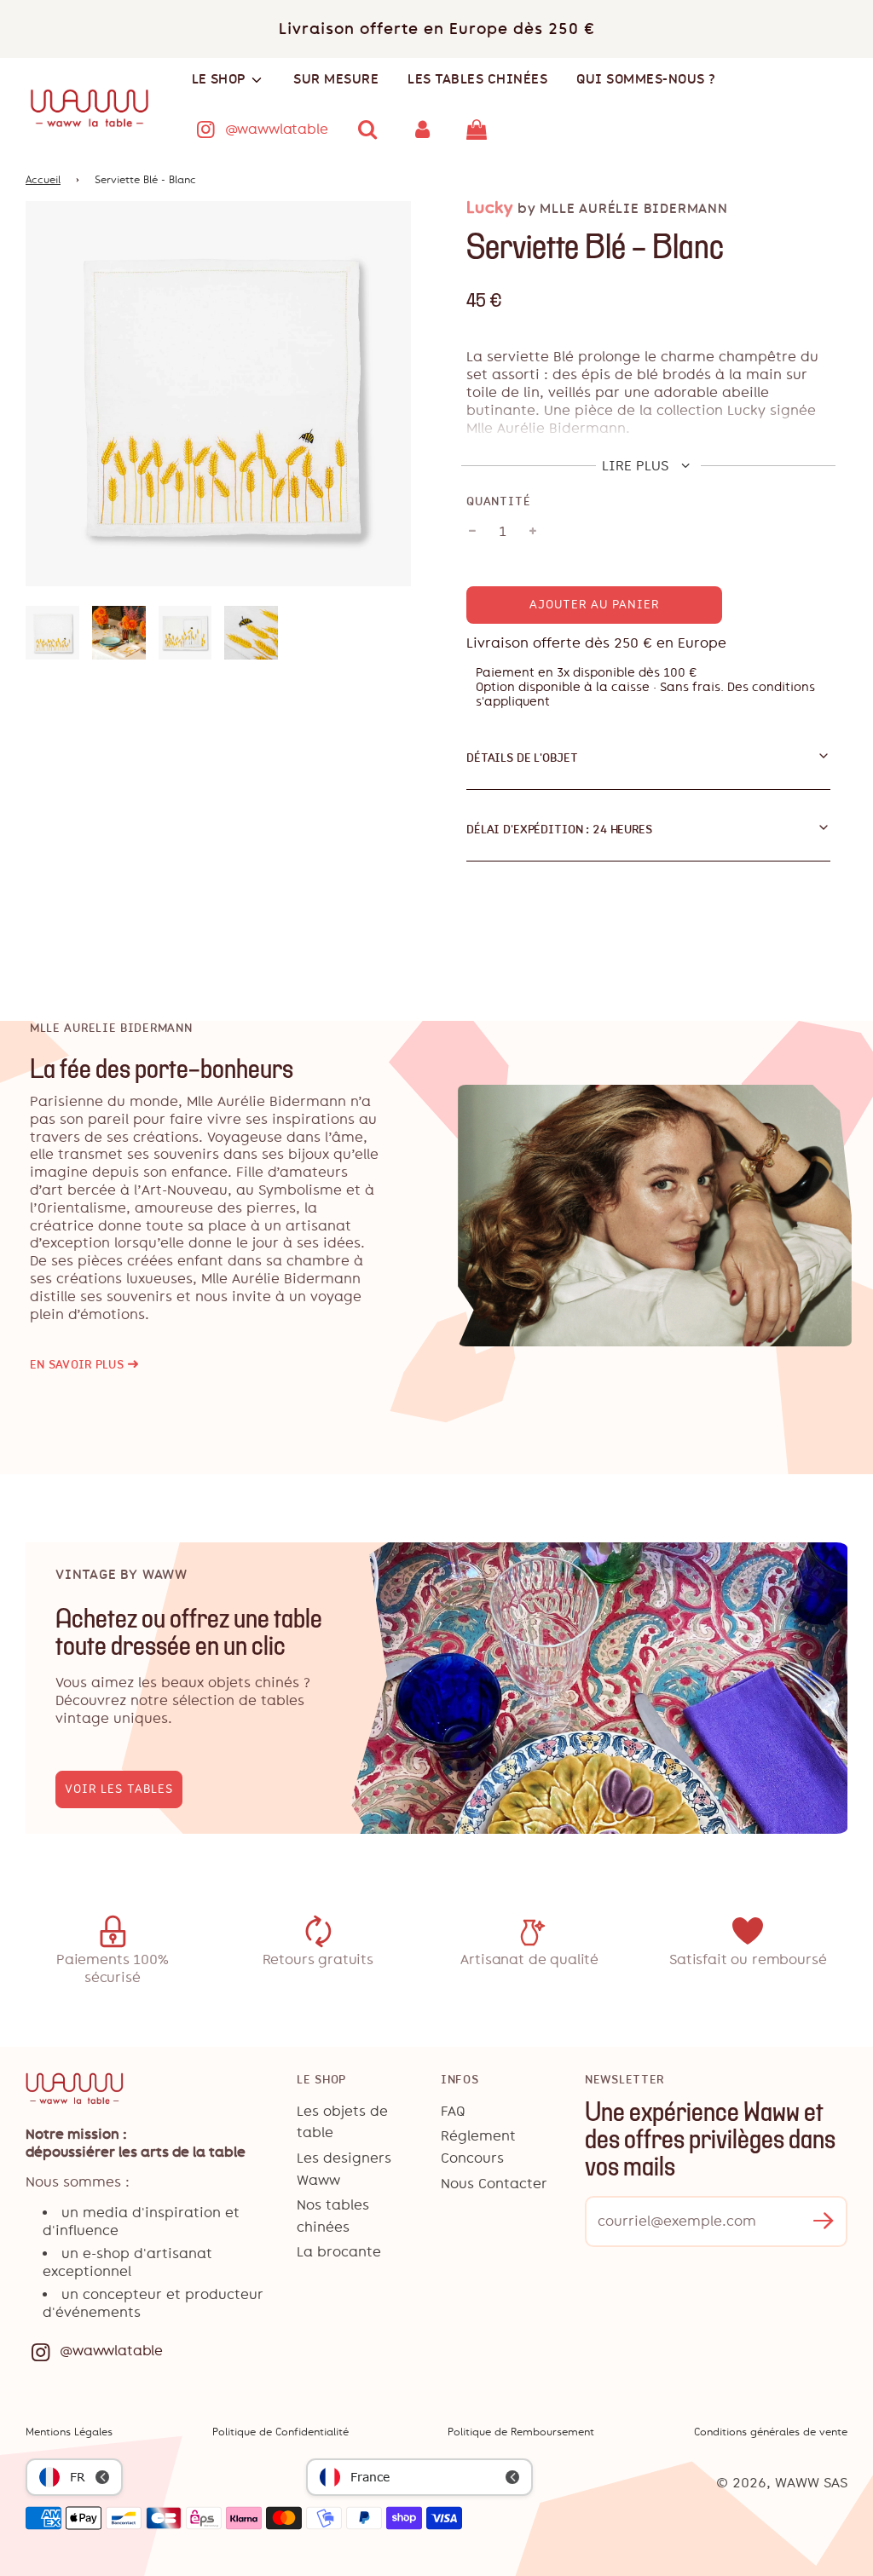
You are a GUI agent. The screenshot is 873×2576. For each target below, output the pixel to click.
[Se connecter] (422, 130)
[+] (533, 532)
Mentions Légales (69, 2432)
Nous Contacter (494, 2184)
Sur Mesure (336, 79)
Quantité (498, 501)
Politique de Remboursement (521, 2432)
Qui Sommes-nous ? (646, 79)
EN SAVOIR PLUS (84, 1365)
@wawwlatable (277, 129)
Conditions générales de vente (771, 2432)
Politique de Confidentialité (280, 2432)
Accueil (43, 180)
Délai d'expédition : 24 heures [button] (559, 829)
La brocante (339, 2252)
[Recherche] (368, 130)
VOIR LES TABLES (119, 1789)
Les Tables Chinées (477, 79)
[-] (472, 532)
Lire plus (637, 466)
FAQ (453, 2111)
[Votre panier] (479, 130)
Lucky (490, 207)
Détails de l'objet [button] (522, 758)
